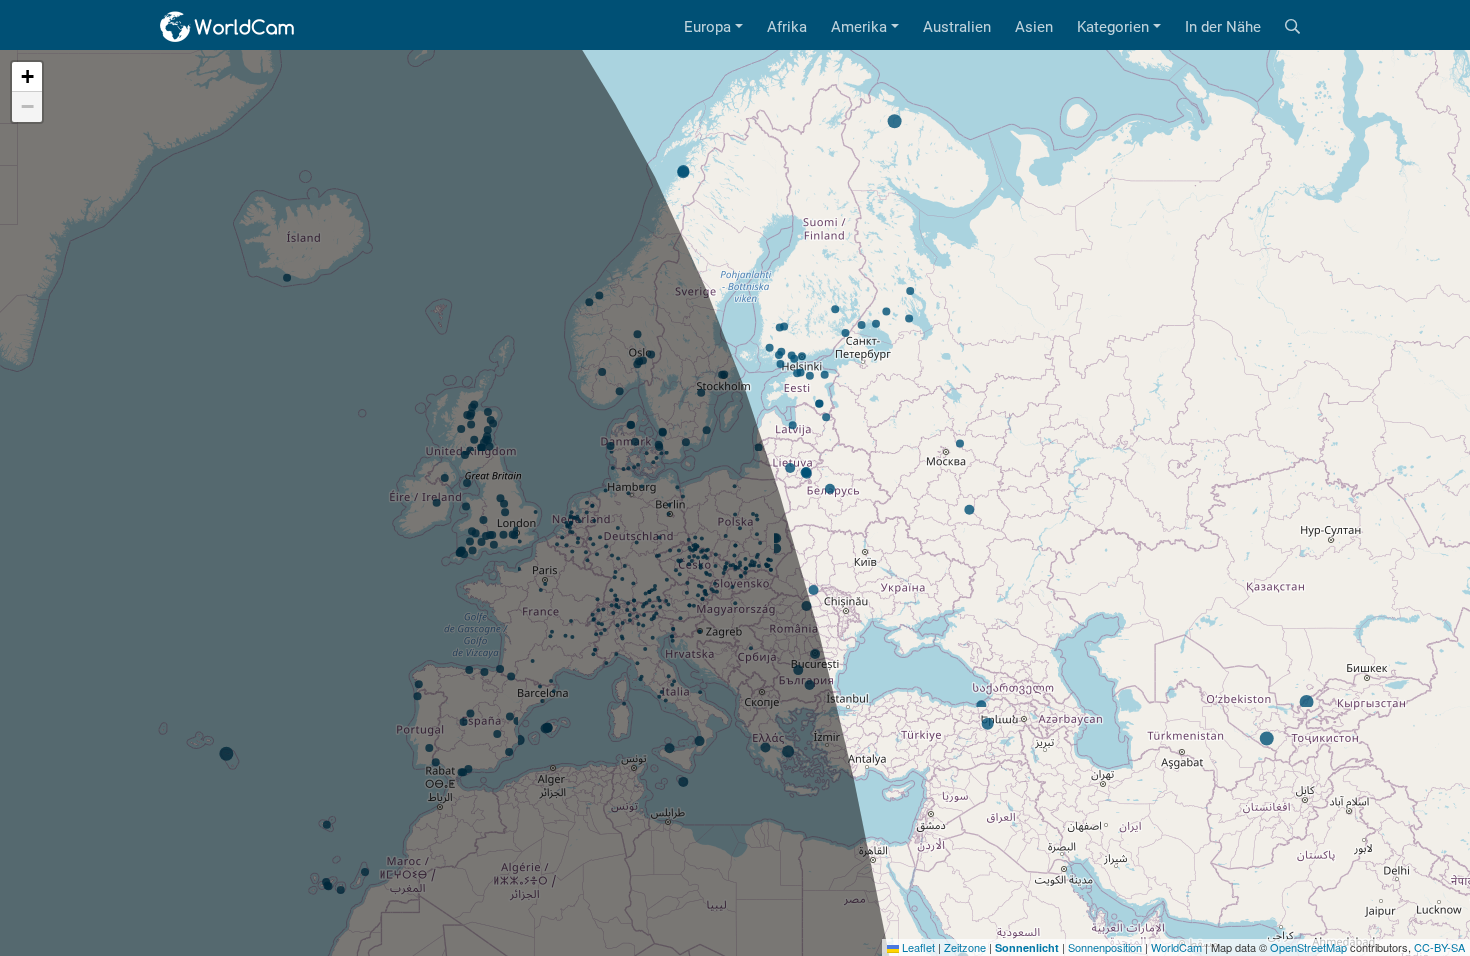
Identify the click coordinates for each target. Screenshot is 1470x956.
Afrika (787, 27)
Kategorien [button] (1113, 27)
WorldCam (1176, 947)
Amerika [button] (859, 27)
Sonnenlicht (1027, 947)
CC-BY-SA (1439, 947)
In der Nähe (1223, 27)
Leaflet (917, 947)
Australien (957, 27)
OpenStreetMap (1308, 947)
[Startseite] (228, 27)
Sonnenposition (1105, 947)
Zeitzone (965, 947)
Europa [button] (707, 27)
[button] (27, 77)
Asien (1034, 27)
